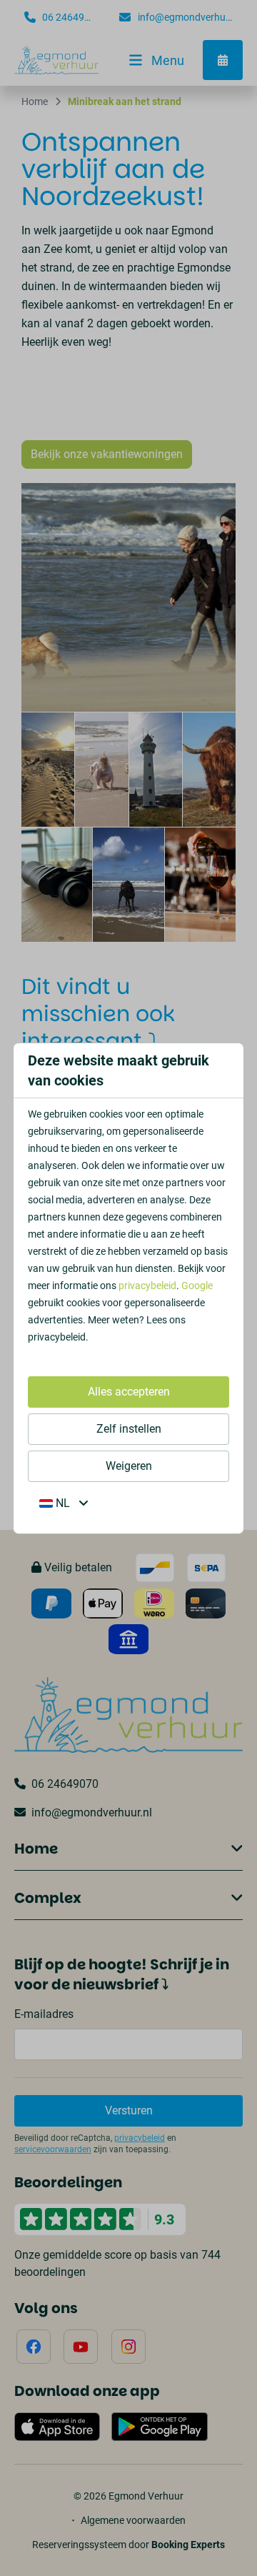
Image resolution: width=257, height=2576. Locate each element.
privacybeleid (147, 1285)
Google (197, 1285)
